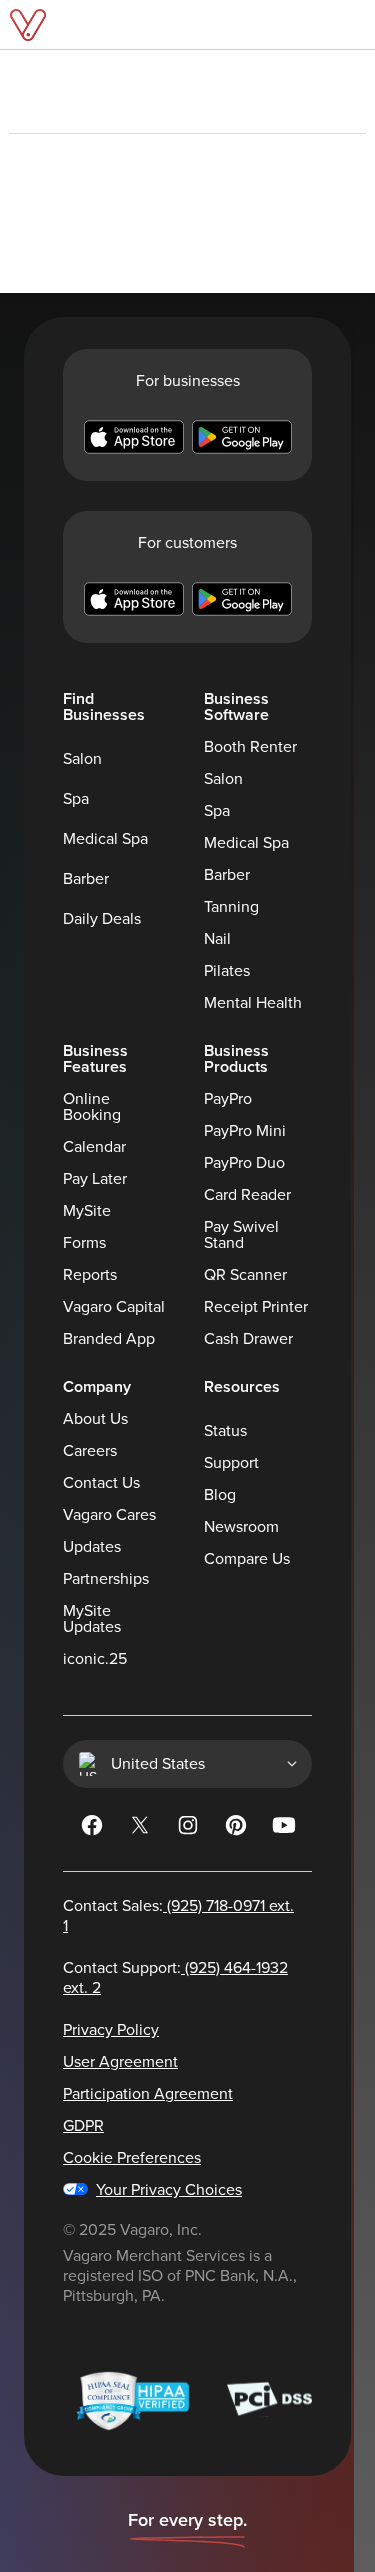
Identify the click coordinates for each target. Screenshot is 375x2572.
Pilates (227, 971)
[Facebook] (92, 1829)
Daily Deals (102, 919)
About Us (95, 1419)
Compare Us (247, 1559)
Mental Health (253, 1003)
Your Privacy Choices (169, 2190)
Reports (90, 1275)
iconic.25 (95, 1659)
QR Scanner (245, 1275)
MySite (87, 1211)
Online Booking (92, 1107)
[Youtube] (284, 1829)
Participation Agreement (148, 2094)
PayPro (228, 1099)
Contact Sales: (178, 1916)
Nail (217, 939)
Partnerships (106, 1579)
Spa (76, 799)
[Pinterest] (236, 1829)
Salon (82, 759)
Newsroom (241, 1527)
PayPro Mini (245, 1131)
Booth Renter (250, 747)
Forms (84, 1243)
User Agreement (120, 2062)
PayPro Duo (244, 1163)
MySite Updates (92, 1619)
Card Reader (247, 1195)
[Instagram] (188, 1829)
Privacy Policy (111, 2030)
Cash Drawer (248, 1339)
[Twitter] (140, 1829)
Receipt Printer (256, 1307)
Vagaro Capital (114, 1307)
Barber (86, 879)
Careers (90, 1451)
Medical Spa (105, 839)
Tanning (231, 907)
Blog (220, 1495)
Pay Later (95, 1179)
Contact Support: (175, 1978)
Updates (92, 1547)
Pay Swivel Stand (241, 1235)
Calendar (94, 1147)
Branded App (109, 1339)
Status (225, 1431)
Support (231, 1463)
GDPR (83, 2126)
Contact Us (101, 1483)
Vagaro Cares (109, 1515)
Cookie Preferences (132, 2158)
